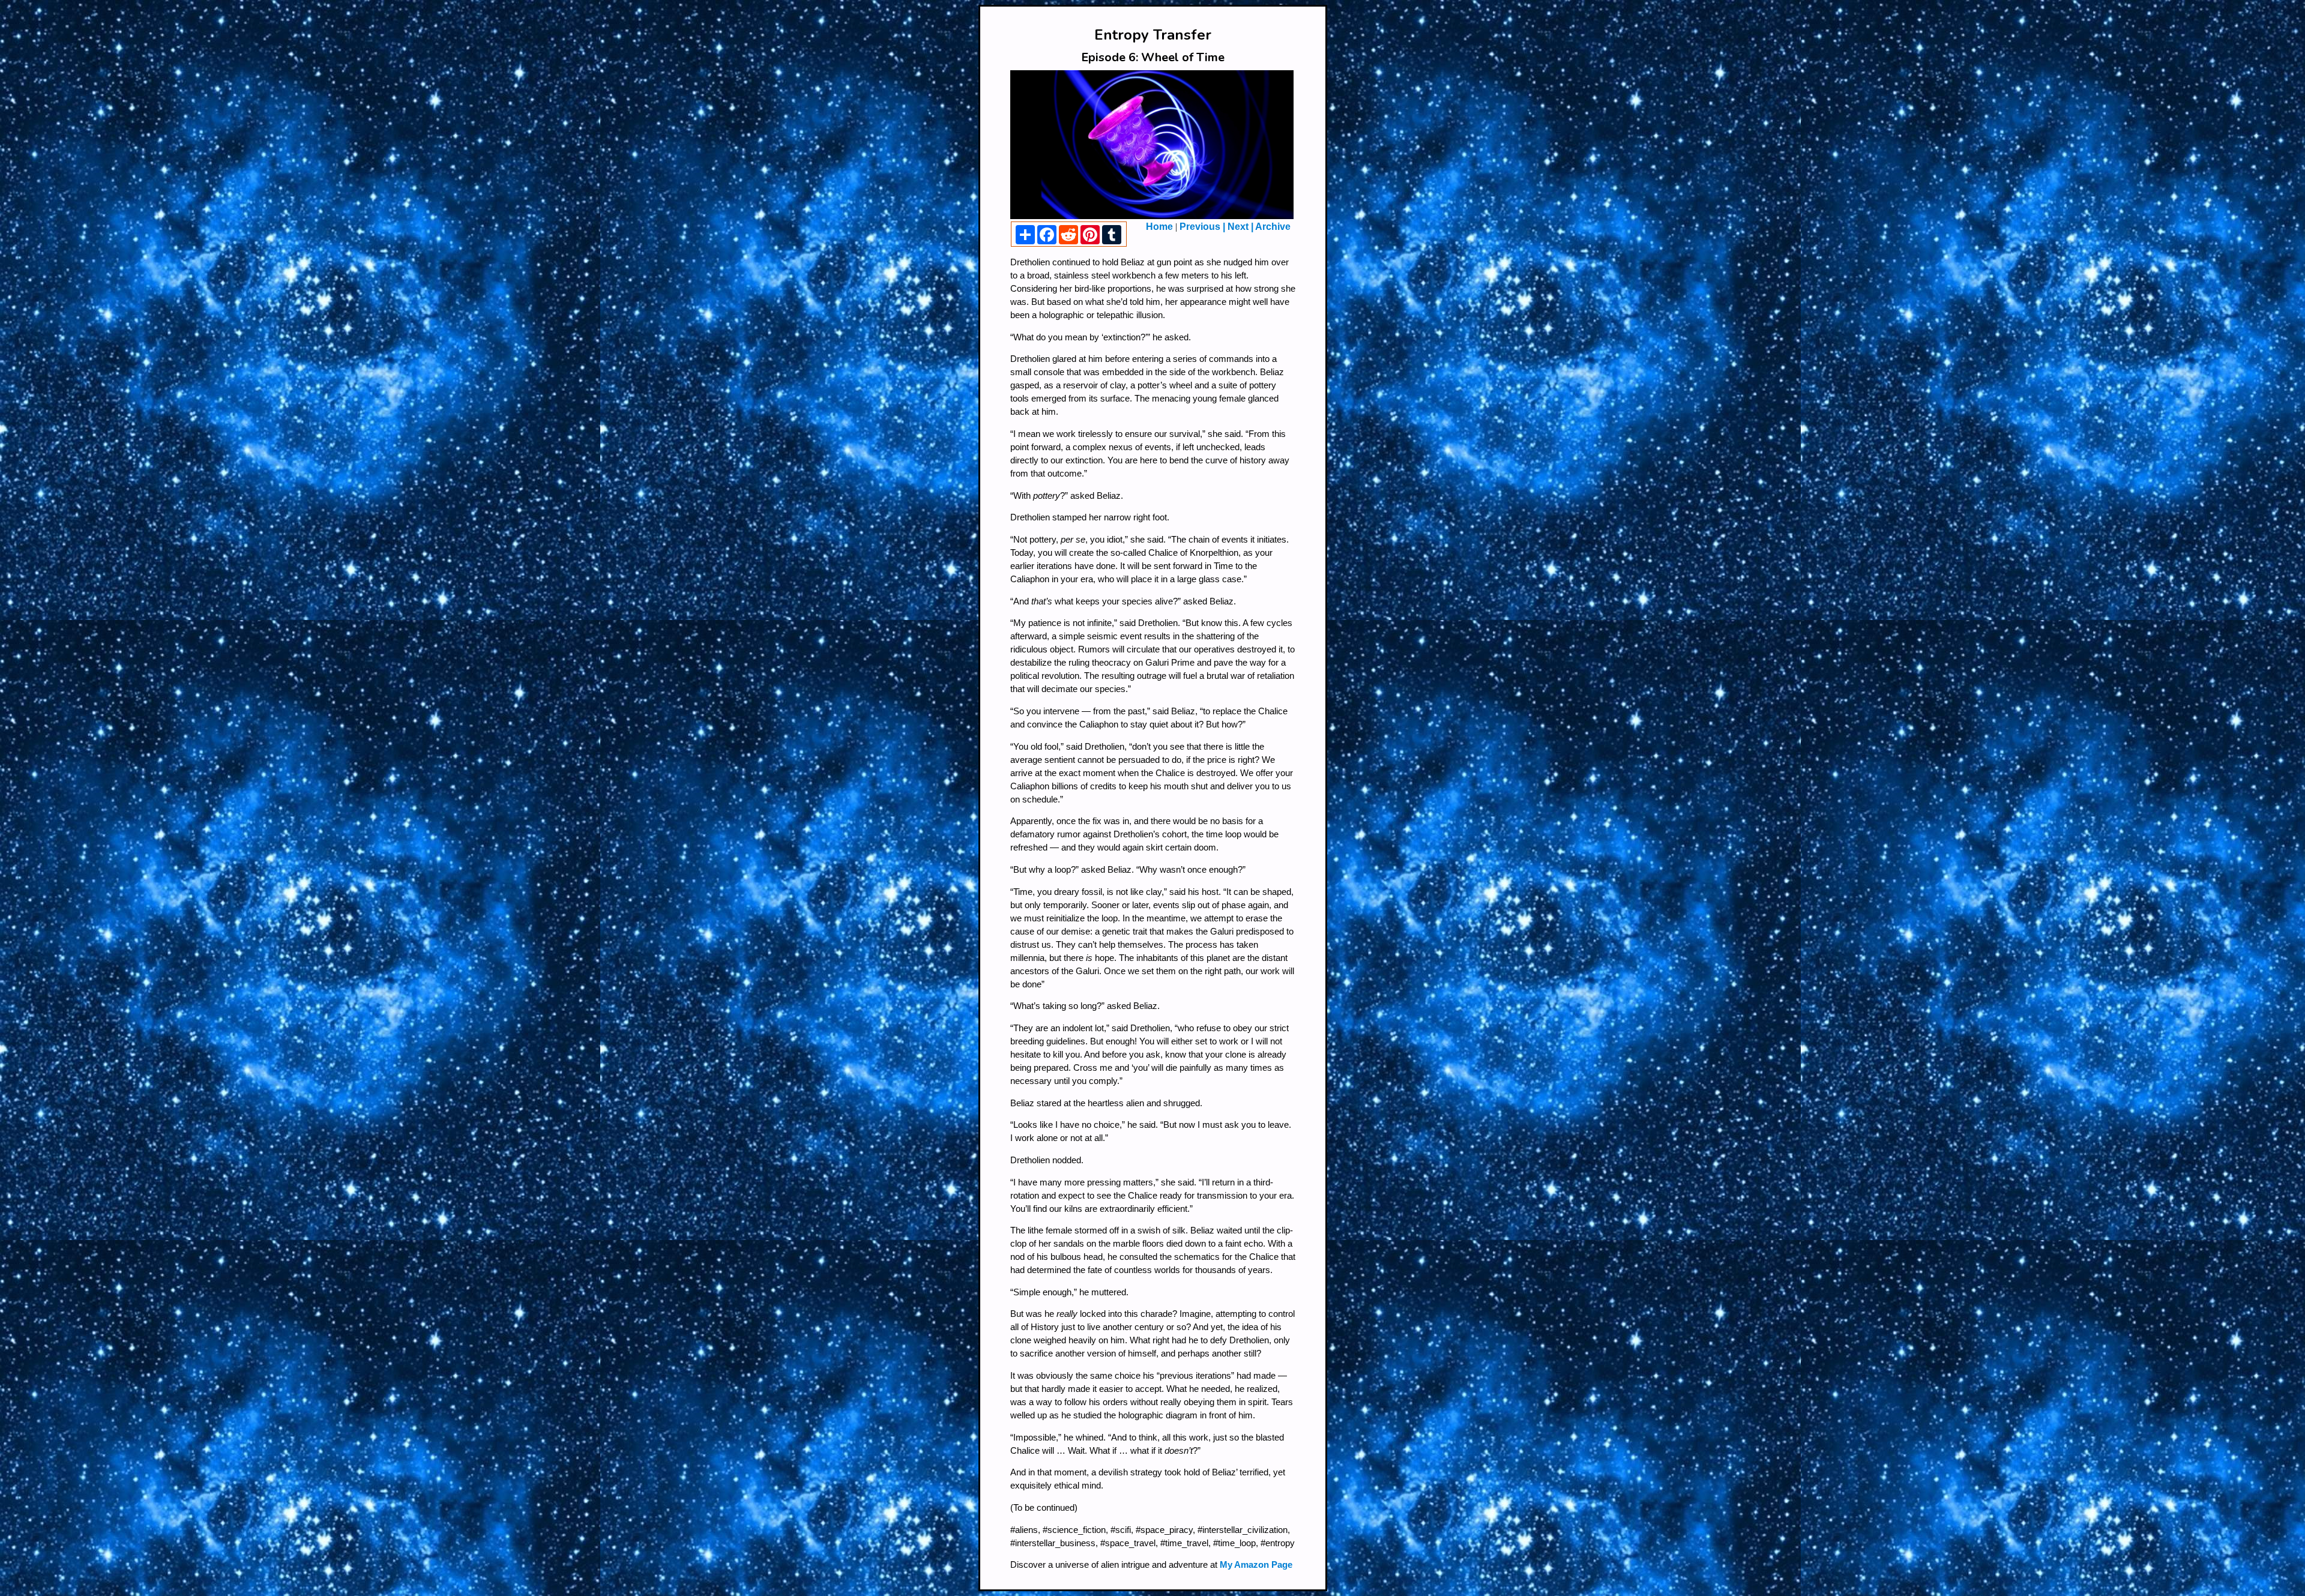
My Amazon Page (1256, 1565)
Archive (1272, 227)
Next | (1239, 227)
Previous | (1202, 227)
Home (1159, 227)
